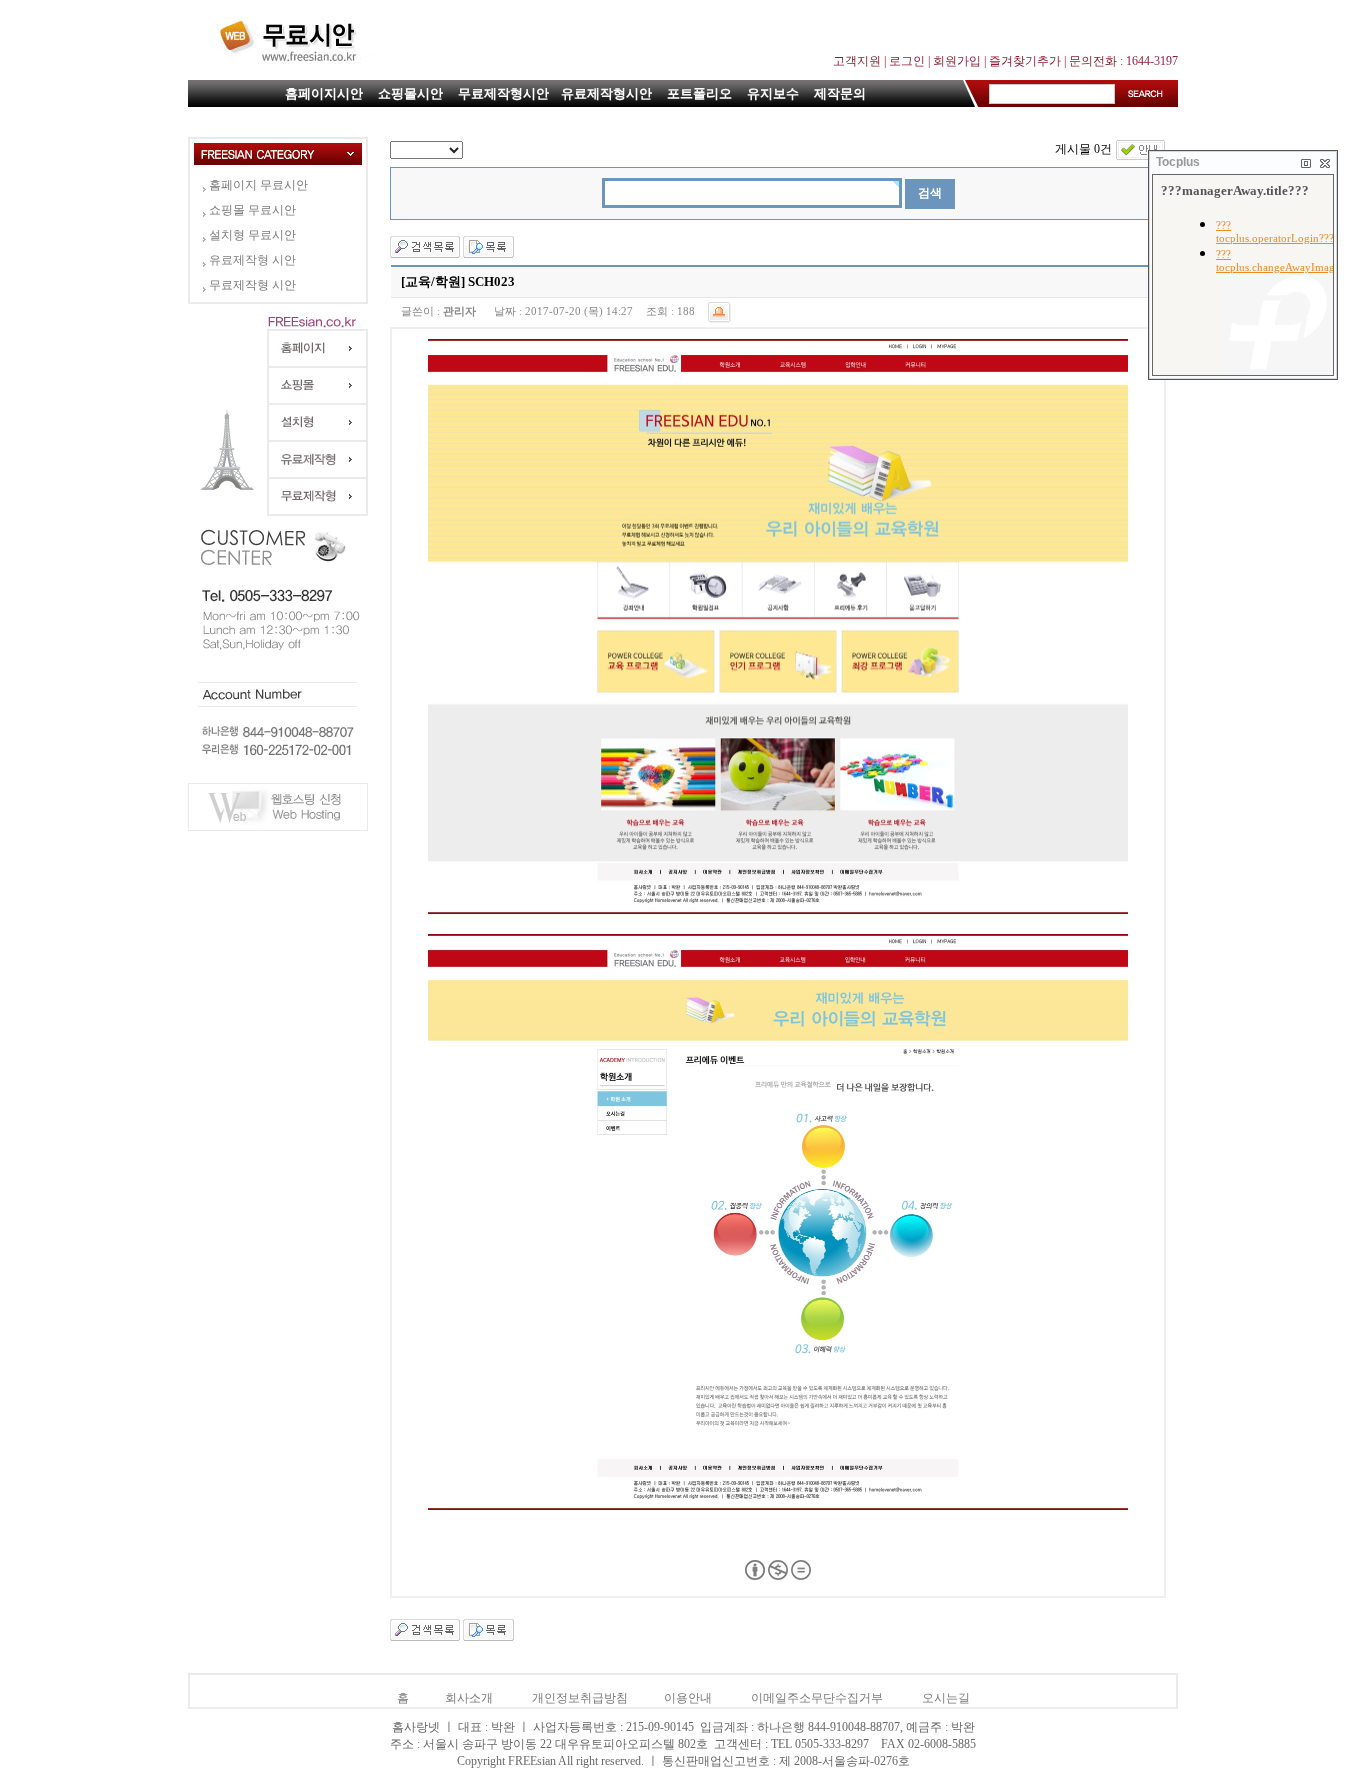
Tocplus (1178, 162)
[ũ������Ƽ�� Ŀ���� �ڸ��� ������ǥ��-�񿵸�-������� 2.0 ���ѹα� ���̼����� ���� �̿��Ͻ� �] (778, 1576)
